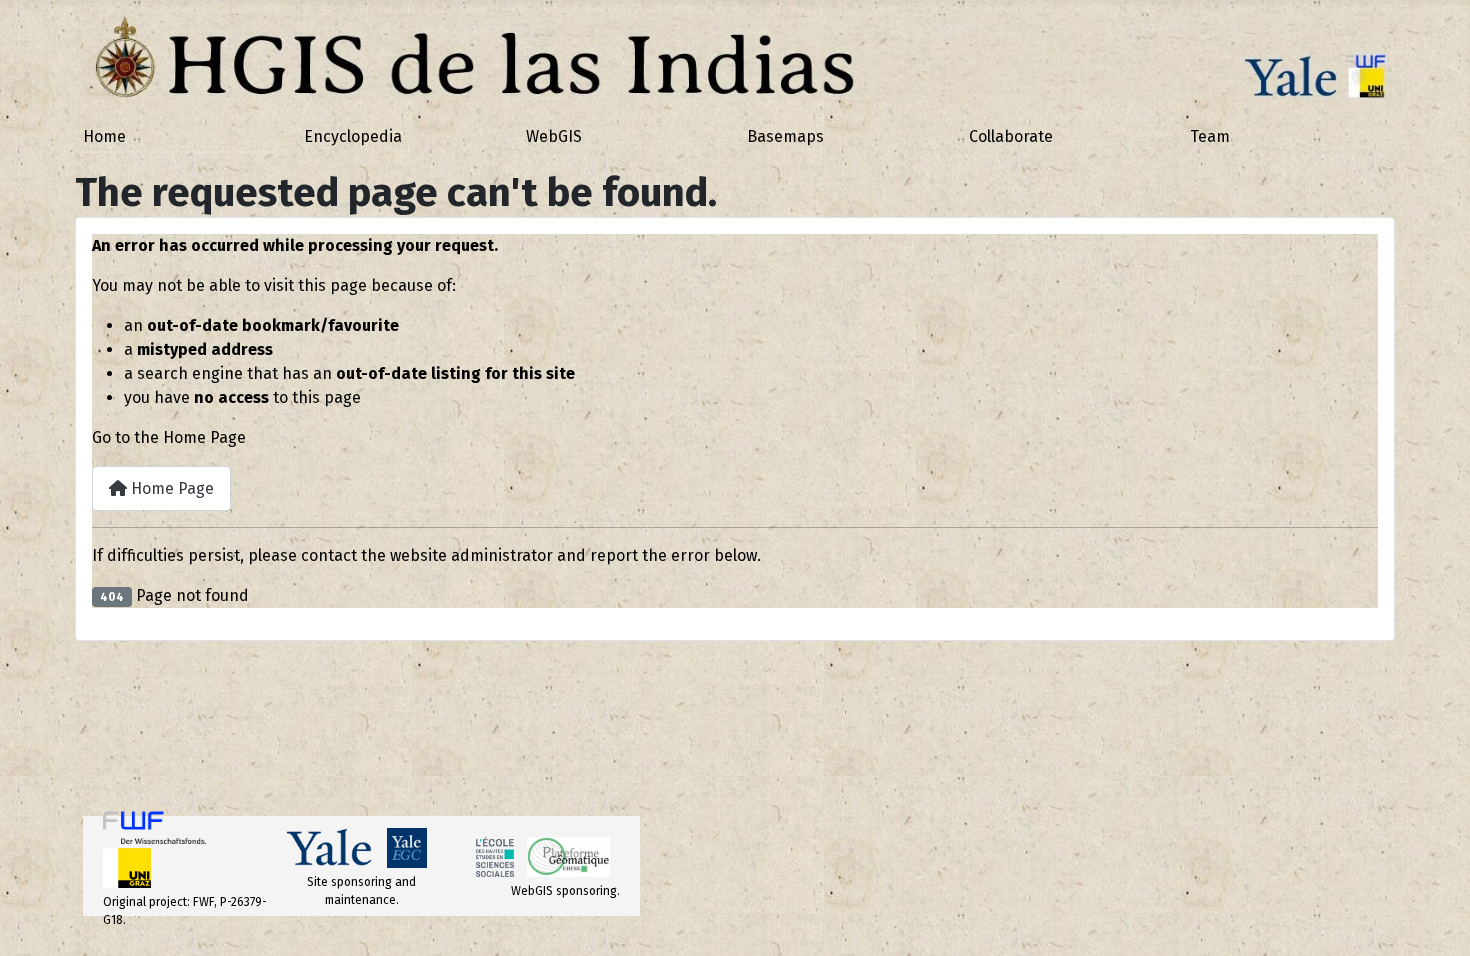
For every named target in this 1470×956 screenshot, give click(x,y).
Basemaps (785, 136)
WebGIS (554, 136)
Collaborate (1011, 136)
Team (1210, 136)
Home (104, 136)
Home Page (170, 488)
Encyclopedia (353, 136)
